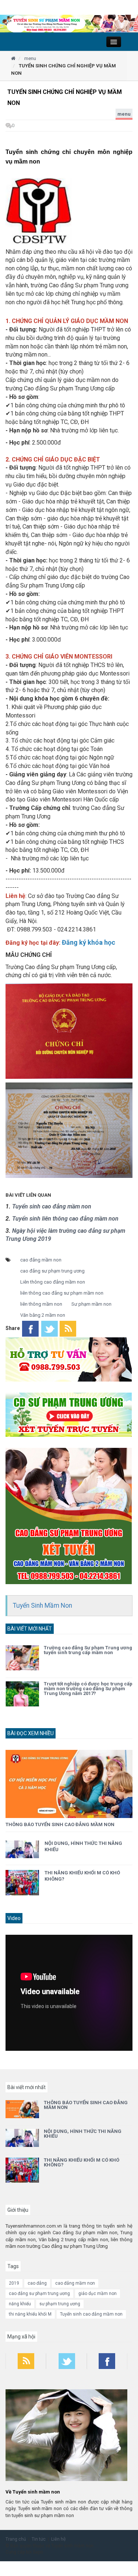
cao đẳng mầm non (41, 1260)
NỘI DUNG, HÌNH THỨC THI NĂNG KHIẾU (83, 2134)
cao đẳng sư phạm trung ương (52, 1271)
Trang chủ (16, 2539)
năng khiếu (20, 2304)
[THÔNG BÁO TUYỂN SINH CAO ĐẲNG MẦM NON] (69, 1784)
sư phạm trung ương (60, 2304)
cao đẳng (37, 2283)
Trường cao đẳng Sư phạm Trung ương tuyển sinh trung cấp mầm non (88, 1650)
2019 (14, 2283)
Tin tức (39, 2539)
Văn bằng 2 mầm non (43, 1315)
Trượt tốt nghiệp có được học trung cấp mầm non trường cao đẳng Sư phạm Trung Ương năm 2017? (88, 1689)
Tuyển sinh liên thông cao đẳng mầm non (65, 1219)
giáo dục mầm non (98, 2294)
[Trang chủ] (13, 58)
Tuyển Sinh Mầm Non (43, 1605)
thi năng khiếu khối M (30, 2314)
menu (124, 114)
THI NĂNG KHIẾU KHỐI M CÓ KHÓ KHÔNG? (82, 2162)
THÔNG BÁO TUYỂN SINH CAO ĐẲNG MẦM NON (60, 1824)
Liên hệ (59, 2539)
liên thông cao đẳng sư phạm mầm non (62, 1293)
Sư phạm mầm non (91, 1304)
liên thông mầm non (41, 1304)
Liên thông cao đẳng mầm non (53, 1282)
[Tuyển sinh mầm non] (69, 23)
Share (13, 1328)
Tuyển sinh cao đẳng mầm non (52, 1206)
